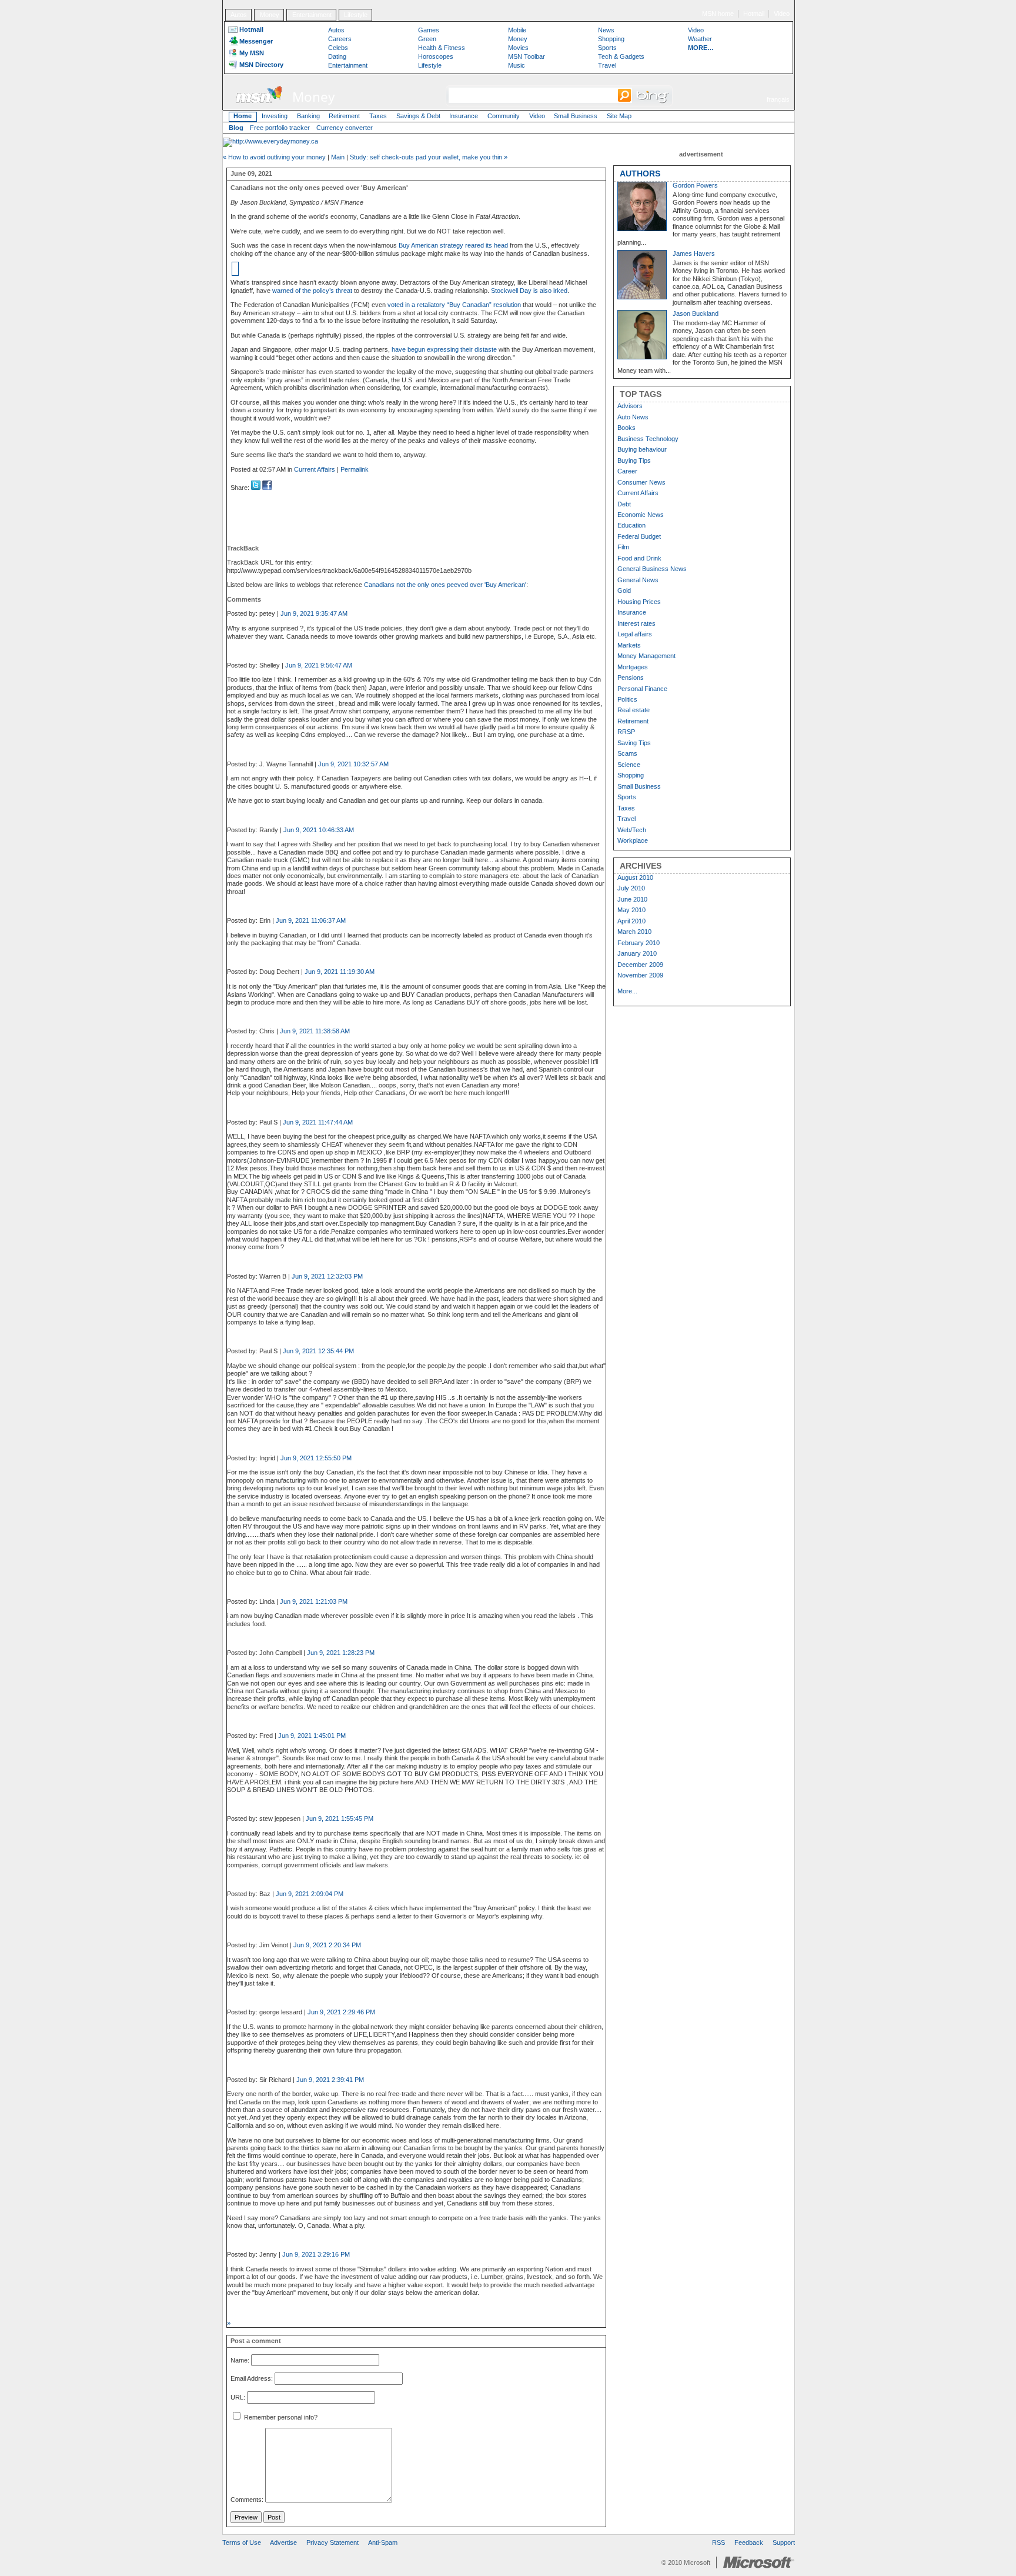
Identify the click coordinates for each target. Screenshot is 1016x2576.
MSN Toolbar (527, 56)
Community (504, 116)
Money (270, 15)
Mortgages (633, 667)
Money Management (646, 656)
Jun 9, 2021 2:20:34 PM (327, 1945)
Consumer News (641, 482)
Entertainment (312, 15)
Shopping (611, 39)
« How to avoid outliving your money (274, 157)
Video (782, 14)
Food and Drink (639, 558)
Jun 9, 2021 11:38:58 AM (315, 1031)
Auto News (633, 417)
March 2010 (634, 932)
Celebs (338, 48)
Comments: (247, 2500)
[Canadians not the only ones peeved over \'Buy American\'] (267, 488)
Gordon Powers (695, 185)
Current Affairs (315, 469)
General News (638, 580)
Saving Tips (634, 743)
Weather (700, 39)
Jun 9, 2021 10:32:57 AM (353, 764)
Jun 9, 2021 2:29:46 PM (341, 2012)
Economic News (641, 515)
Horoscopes (436, 56)
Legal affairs (635, 634)
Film (623, 547)
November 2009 (640, 975)
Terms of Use (242, 2542)
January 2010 (637, 953)
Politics (627, 699)
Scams (627, 753)
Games (429, 30)
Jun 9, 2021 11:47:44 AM (318, 1122)
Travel (607, 65)
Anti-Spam (383, 2542)
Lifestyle (356, 15)
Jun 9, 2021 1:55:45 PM (340, 1818)
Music (517, 65)
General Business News (652, 569)
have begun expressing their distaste (444, 349)
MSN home (718, 14)
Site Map (619, 116)
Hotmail (754, 14)
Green (427, 39)
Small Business (576, 116)
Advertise (283, 2542)
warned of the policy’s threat (312, 291)
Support (784, 2542)
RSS (718, 2542)
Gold (624, 590)
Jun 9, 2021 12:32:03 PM (327, 1276)
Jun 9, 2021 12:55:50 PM (316, 1458)
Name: (240, 2360)
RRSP (626, 732)
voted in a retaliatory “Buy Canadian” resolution (454, 305)
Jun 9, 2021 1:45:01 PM (312, 1736)
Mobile (517, 30)
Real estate (634, 710)
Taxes (378, 116)
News (606, 30)
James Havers (694, 253)
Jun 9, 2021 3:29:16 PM (316, 2254)
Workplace (633, 840)
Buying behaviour (642, 449)
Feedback (749, 2542)
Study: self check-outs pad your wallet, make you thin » (429, 157)
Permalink (355, 469)
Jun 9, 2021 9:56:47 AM (319, 665)
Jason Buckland (696, 313)
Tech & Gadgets (621, 56)
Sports (607, 48)
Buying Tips (634, 461)
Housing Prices (639, 602)
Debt (624, 504)
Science (629, 765)
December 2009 (640, 965)
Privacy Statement (332, 2542)
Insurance (464, 116)
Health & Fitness (442, 48)
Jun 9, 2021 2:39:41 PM (330, 2080)
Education (631, 525)
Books (626, 428)
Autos (239, 15)
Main (338, 157)
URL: (238, 2397)
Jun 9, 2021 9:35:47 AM (314, 613)
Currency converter (345, 128)
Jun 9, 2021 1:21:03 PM (314, 1601)
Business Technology (648, 439)
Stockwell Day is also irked (529, 291)
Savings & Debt (418, 116)
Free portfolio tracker (280, 128)
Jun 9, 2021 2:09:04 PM (310, 1894)
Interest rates (636, 623)
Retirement (344, 116)
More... (627, 991)
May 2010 (631, 910)
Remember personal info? (280, 2417)
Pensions (631, 678)
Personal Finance (642, 689)
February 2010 (639, 943)
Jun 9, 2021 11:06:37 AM (311, 920)
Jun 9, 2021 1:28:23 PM (341, 1653)
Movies (518, 48)
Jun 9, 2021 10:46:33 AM (319, 830)
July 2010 (631, 888)
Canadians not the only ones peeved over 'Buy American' (445, 585)
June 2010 (632, 899)
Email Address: (252, 2379)
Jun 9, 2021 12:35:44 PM (318, 1351)
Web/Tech (632, 830)
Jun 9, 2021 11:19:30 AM (340, 972)
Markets (629, 645)
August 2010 (635, 877)
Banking (308, 116)
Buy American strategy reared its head (453, 245)
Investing (275, 116)
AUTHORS (640, 173)
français (778, 99)
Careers (340, 39)
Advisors (630, 406)
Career (627, 471)
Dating (337, 56)
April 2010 (631, 921)
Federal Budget (639, 536)
